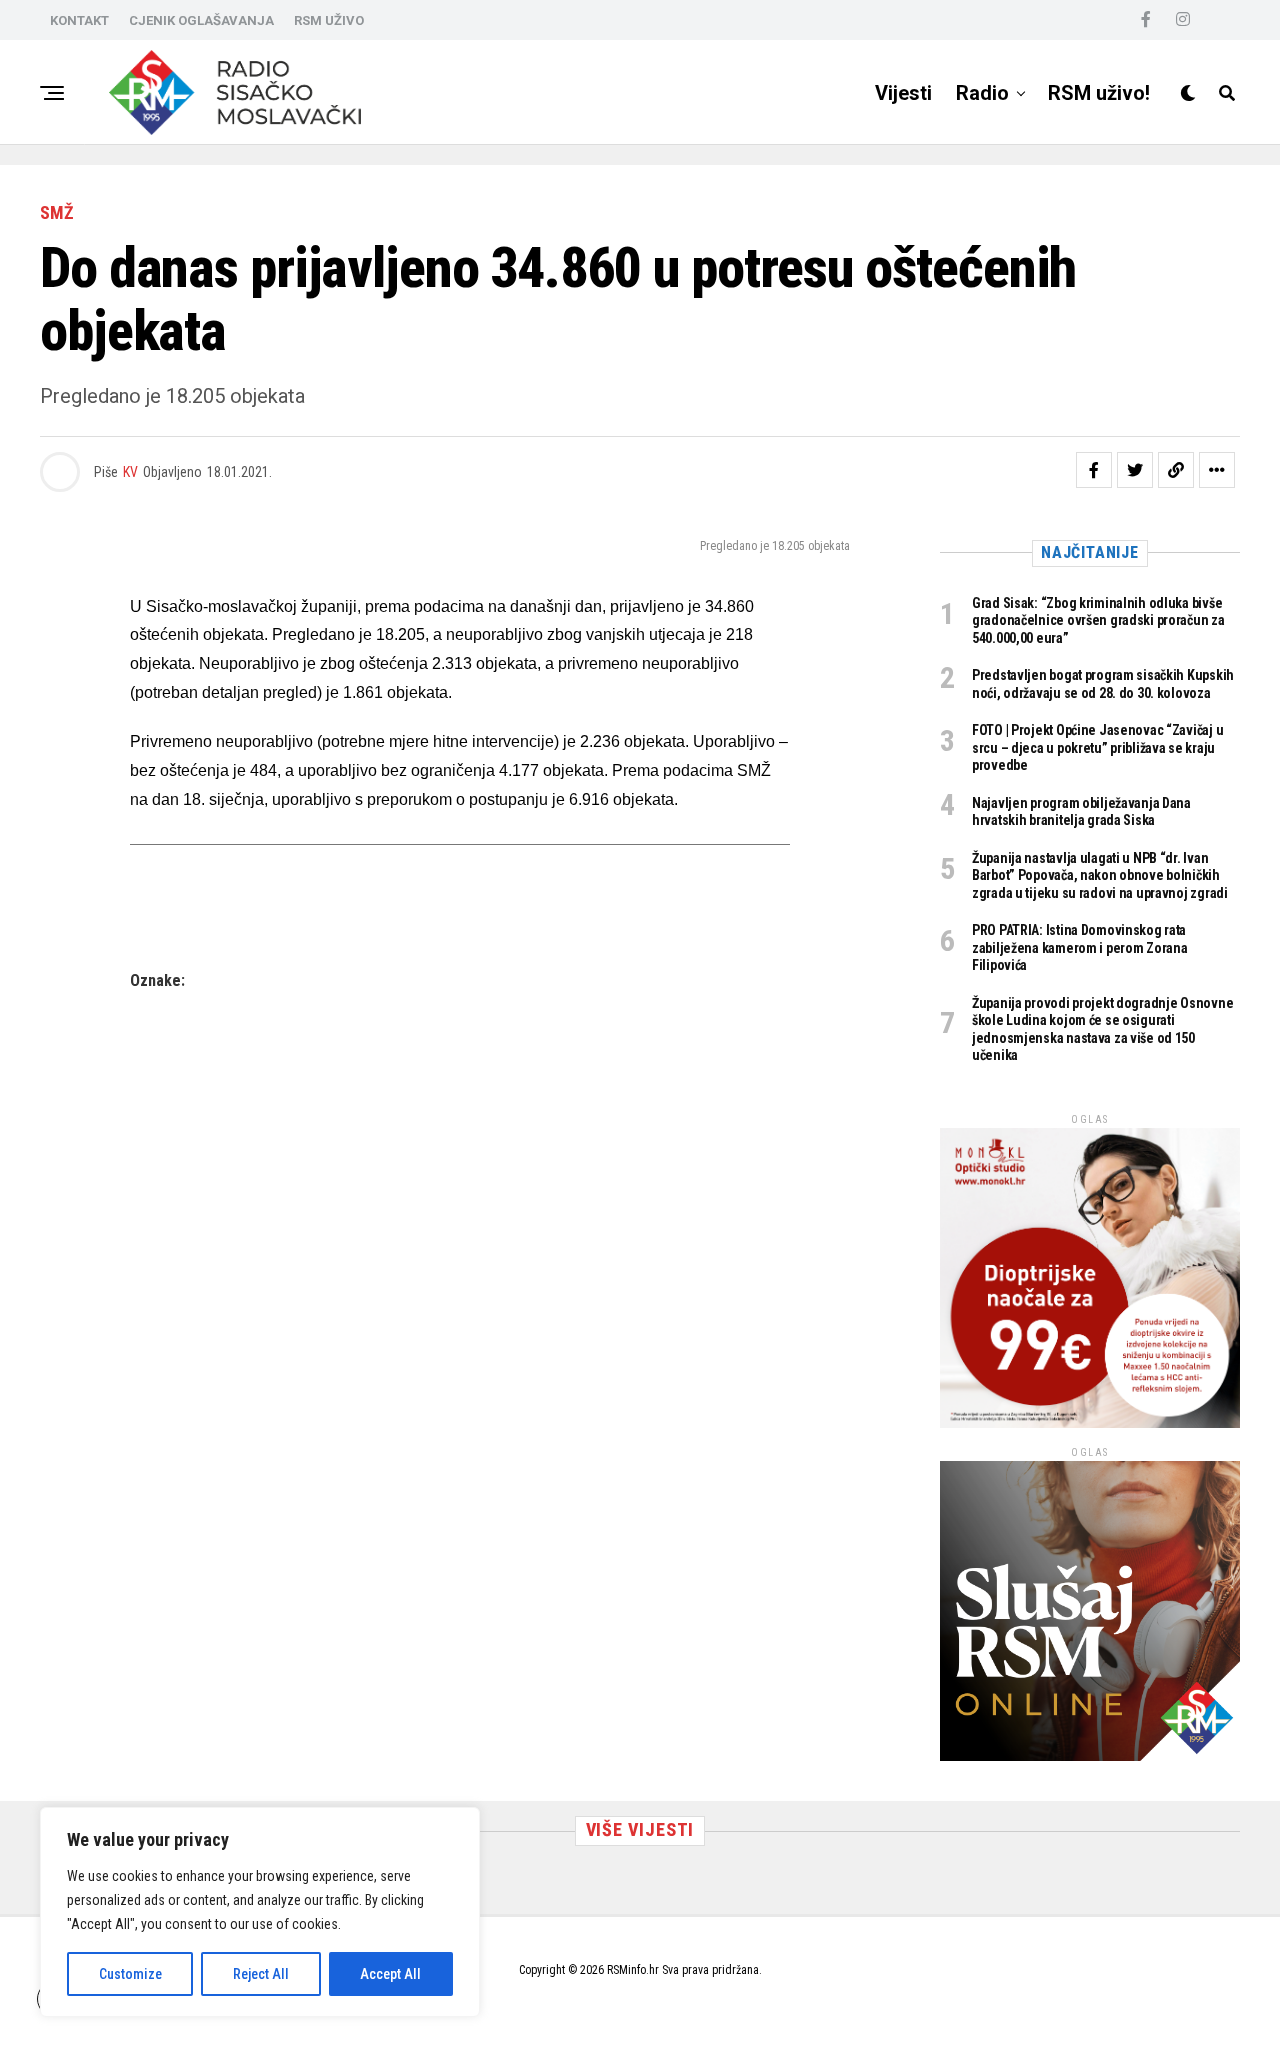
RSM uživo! (1099, 93)
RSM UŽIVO (329, 20)
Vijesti (903, 93)
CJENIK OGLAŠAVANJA (201, 20)
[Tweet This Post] (1135, 470)
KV (130, 472)
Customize (130, 1974)
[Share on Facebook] (1094, 470)
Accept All (390, 1974)
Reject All (261, 1974)
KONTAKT (79, 20)
